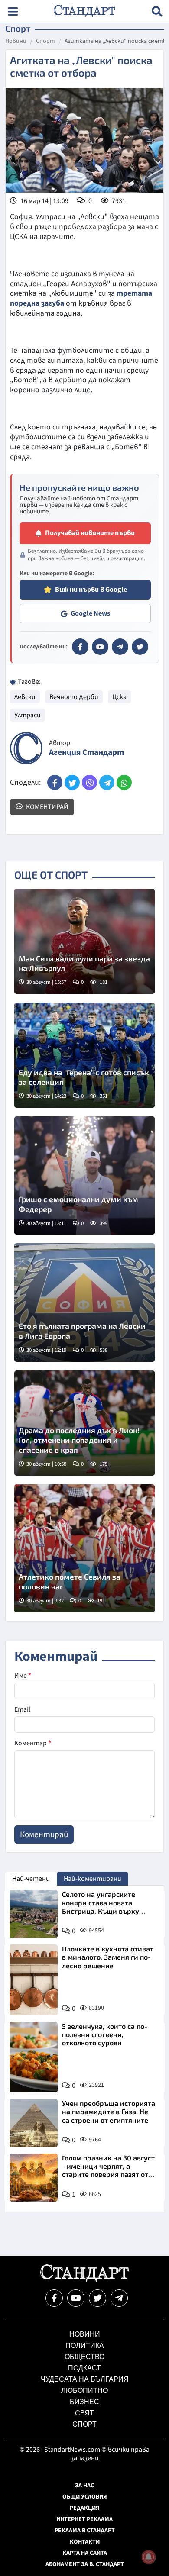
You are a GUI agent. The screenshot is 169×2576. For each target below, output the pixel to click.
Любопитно (84, 2391)
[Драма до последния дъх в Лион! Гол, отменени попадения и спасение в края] (84, 1423)
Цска (119, 697)
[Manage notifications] (149, 2557)
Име (23, 1676)
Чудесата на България (85, 2379)
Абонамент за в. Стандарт (85, 2564)
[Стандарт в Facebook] (80, 647)
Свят (84, 2413)
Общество (84, 2357)
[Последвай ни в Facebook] (54, 2298)
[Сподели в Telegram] (107, 782)
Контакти (85, 2542)
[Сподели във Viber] (89, 782)
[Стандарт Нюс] (84, 2279)
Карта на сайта (85, 2553)
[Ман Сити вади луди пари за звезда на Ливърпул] (84, 941)
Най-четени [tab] (31, 1879)
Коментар (33, 1743)
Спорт (45, 42)
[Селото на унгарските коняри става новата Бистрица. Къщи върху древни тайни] (34, 1914)
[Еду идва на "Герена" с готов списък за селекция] (84, 1055)
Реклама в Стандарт (85, 2531)
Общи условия (85, 2497)
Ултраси (28, 715)
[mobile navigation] (13, 11)
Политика (85, 2345)
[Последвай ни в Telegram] (119, 2298)
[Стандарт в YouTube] (100, 647)
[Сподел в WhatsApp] (124, 782)
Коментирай (47, 807)
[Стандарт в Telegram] (120, 647)
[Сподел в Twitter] (72, 782)
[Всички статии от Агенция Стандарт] (26, 748)
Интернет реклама (84, 2519)
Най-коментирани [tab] (93, 1879)
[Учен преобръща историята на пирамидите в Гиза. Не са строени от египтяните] (34, 2123)
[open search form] (157, 11)
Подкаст (84, 2368)
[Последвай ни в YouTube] (76, 2298)
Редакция (85, 2508)
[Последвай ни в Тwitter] (97, 2298)
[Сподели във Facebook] (55, 782)
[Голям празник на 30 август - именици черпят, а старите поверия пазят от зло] (34, 2178)
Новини (16, 42)
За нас (84, 2486)
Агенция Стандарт (86, 753)
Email (22, 1709)
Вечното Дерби (74, 697)
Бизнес (84, 2402)
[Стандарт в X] (140, 647)
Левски (25, 697)
